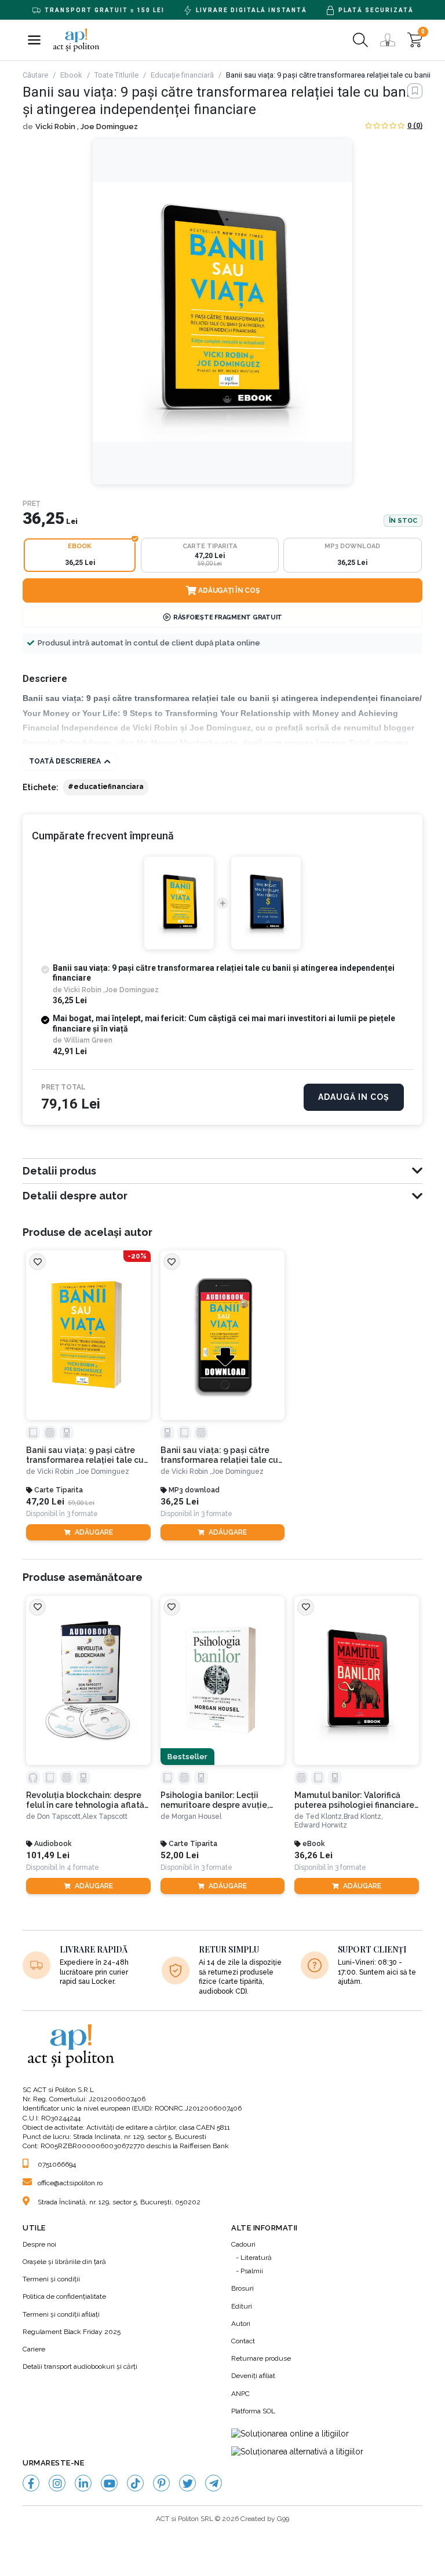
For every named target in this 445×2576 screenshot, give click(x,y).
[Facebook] (31, 2483)
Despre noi (39, 2244)
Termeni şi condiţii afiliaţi (61, 2314)
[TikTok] (135, 2483)
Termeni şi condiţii (51, 2279)
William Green (88, 1040)
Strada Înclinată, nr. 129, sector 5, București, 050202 (119, 2202)
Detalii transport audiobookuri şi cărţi (80, 2366)
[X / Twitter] (187, 2483)
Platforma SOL (253, 2411)
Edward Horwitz (321, 1825)
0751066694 (57, 2164)
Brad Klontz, (363, 1817)
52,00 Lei (180, 1856)
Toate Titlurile (116, 75)
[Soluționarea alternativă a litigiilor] (297, 2452)
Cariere (34, 2349)
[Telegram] (214, 2483)
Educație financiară (182, 75)
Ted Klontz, (324, 1817)
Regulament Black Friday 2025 (72, 2332)
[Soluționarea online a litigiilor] (290, 2434)
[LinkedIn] (83, 2483)
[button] (34, 40)
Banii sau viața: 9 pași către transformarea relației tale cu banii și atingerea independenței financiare (85, 1455)
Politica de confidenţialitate (64, 2296)
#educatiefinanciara (106, 787)
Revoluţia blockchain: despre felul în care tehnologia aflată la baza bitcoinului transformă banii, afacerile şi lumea (86, 1800)
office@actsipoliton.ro (70, 2183)
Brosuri (242, 2288)
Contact (243, 2341)
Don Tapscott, (60, 1817)
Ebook (71, 75)
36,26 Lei (313, 1856)
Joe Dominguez (109, 126)
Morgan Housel (196, 1817)
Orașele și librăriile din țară (64, 2262)
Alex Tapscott (105, 1817)
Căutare (35, 75)
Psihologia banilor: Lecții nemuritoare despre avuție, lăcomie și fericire (215, 1800)
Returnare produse (261, 2358)
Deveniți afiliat (253, 2376)
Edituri (242, 2306)
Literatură (256, 2258)
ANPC (240, 2394)
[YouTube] (109, 2483)
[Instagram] (57, 2483)
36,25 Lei (180, 1502)
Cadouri (243, 2244)
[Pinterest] (161, 2483)
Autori (241, 2324)
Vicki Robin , (58, 126)
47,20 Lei (45, 1502)
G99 (283, 2519)
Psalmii (252, 2271)
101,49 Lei (48, 1856)
